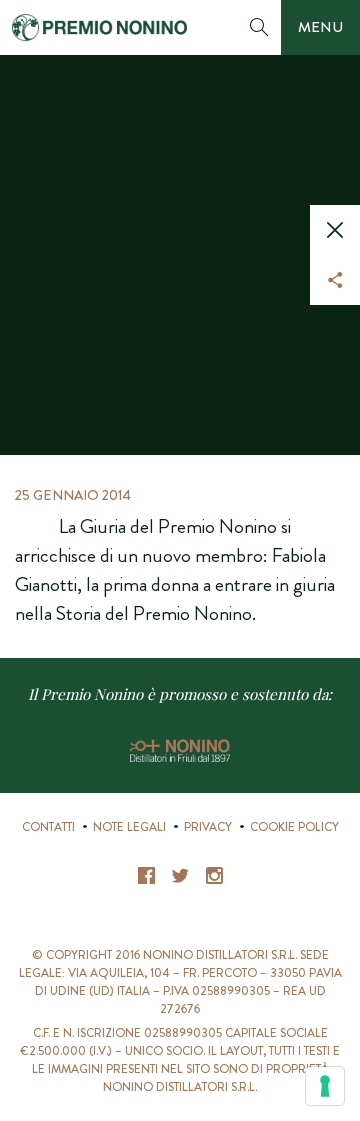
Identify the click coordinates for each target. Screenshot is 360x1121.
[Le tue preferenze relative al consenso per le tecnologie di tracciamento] (325, 1086)
